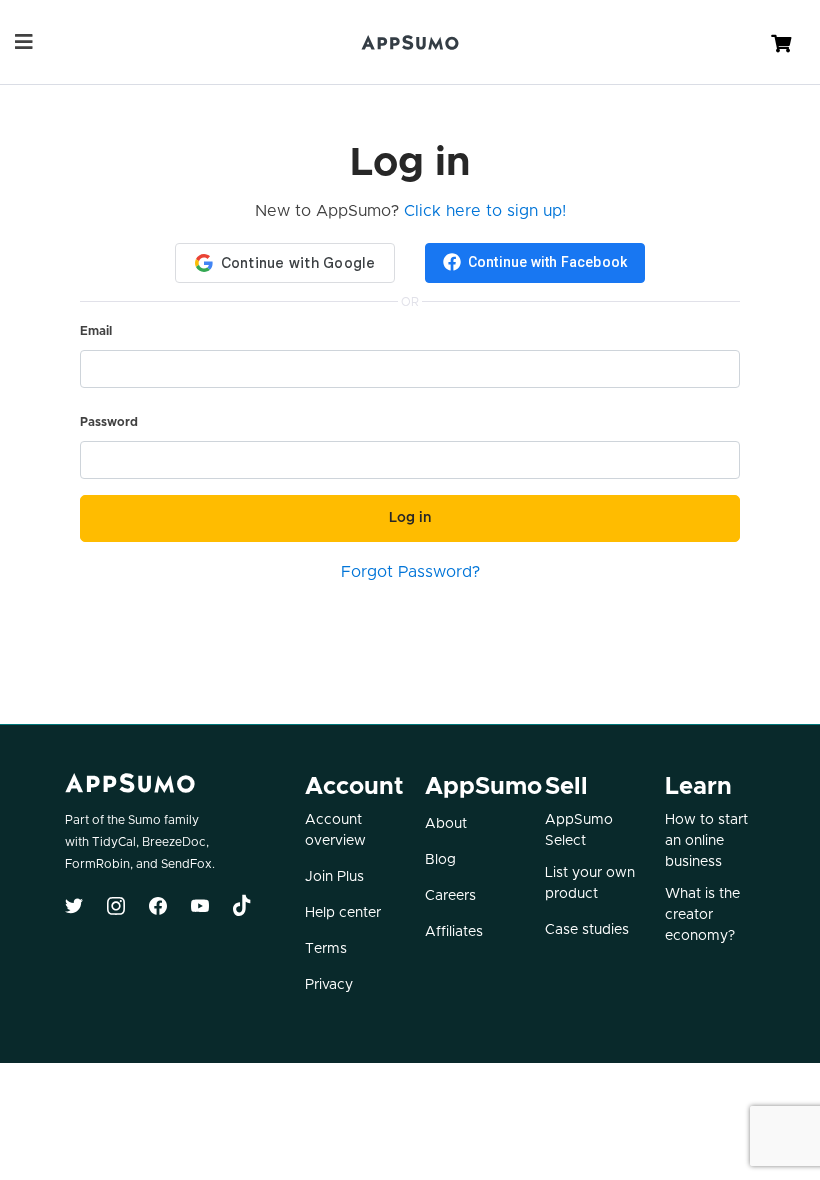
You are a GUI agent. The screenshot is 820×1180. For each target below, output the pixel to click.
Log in (410, 518)
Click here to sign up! (485, 211)
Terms (326, 949)
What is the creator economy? (702, 915)
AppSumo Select (579, 830)
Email (96, 331)
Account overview (335, 830)
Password (109, 422)
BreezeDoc (174, 842)
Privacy (329, 985)
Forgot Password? (410, 572)
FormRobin (97, 864)
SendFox (186, 864)
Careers (450, 896)
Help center (343, 913)
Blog (440, 860)
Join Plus (334, 877)
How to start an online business (706, 841)
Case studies (587, 930)
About (446, 824)
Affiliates (454, 932)
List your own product (590, 883)
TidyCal (114, 842)
